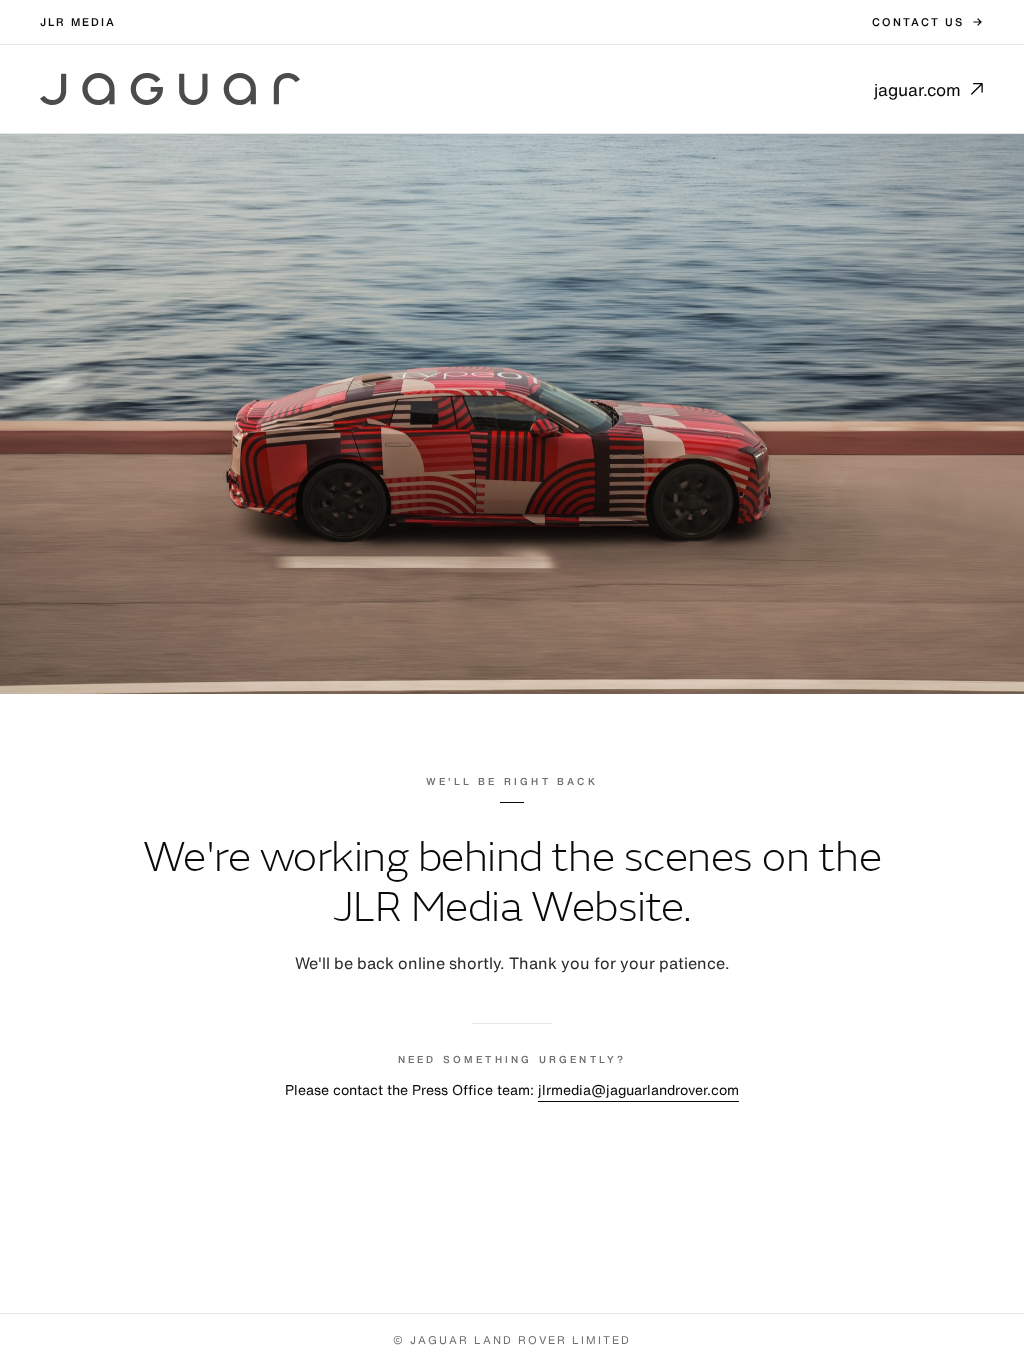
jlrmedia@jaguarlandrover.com (638, 1089)
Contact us (918, 22)
